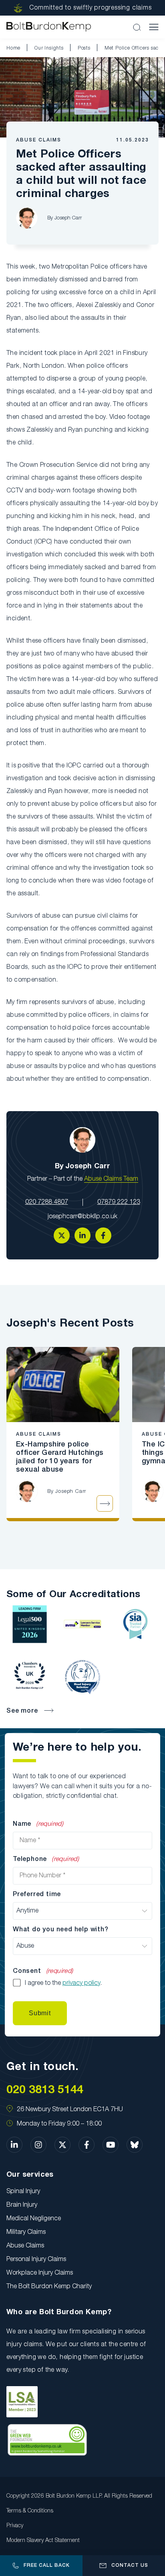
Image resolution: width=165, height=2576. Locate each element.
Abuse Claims (39, 140)
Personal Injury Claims (36, 2259)
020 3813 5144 (45, 2090)
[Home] (49, 27)
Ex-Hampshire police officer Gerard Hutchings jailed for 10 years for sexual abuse (60, 1457)
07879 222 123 (119, 1202)
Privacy (15, 2526)
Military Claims (26, 2232)
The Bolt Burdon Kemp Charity (49, 2287)
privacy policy (81, 1983)
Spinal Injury (23, 2191)
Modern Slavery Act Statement (43, 2541)
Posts (84, 48)
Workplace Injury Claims (40, 2273)
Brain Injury (22, 2205)
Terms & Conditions (30, 2511)
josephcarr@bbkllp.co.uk (82, 1217)
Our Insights (49, 48)
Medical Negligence (34, 2219)
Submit (40, 2013)
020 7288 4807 (47, 1202)
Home (13, 48)
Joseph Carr (68, 218)
